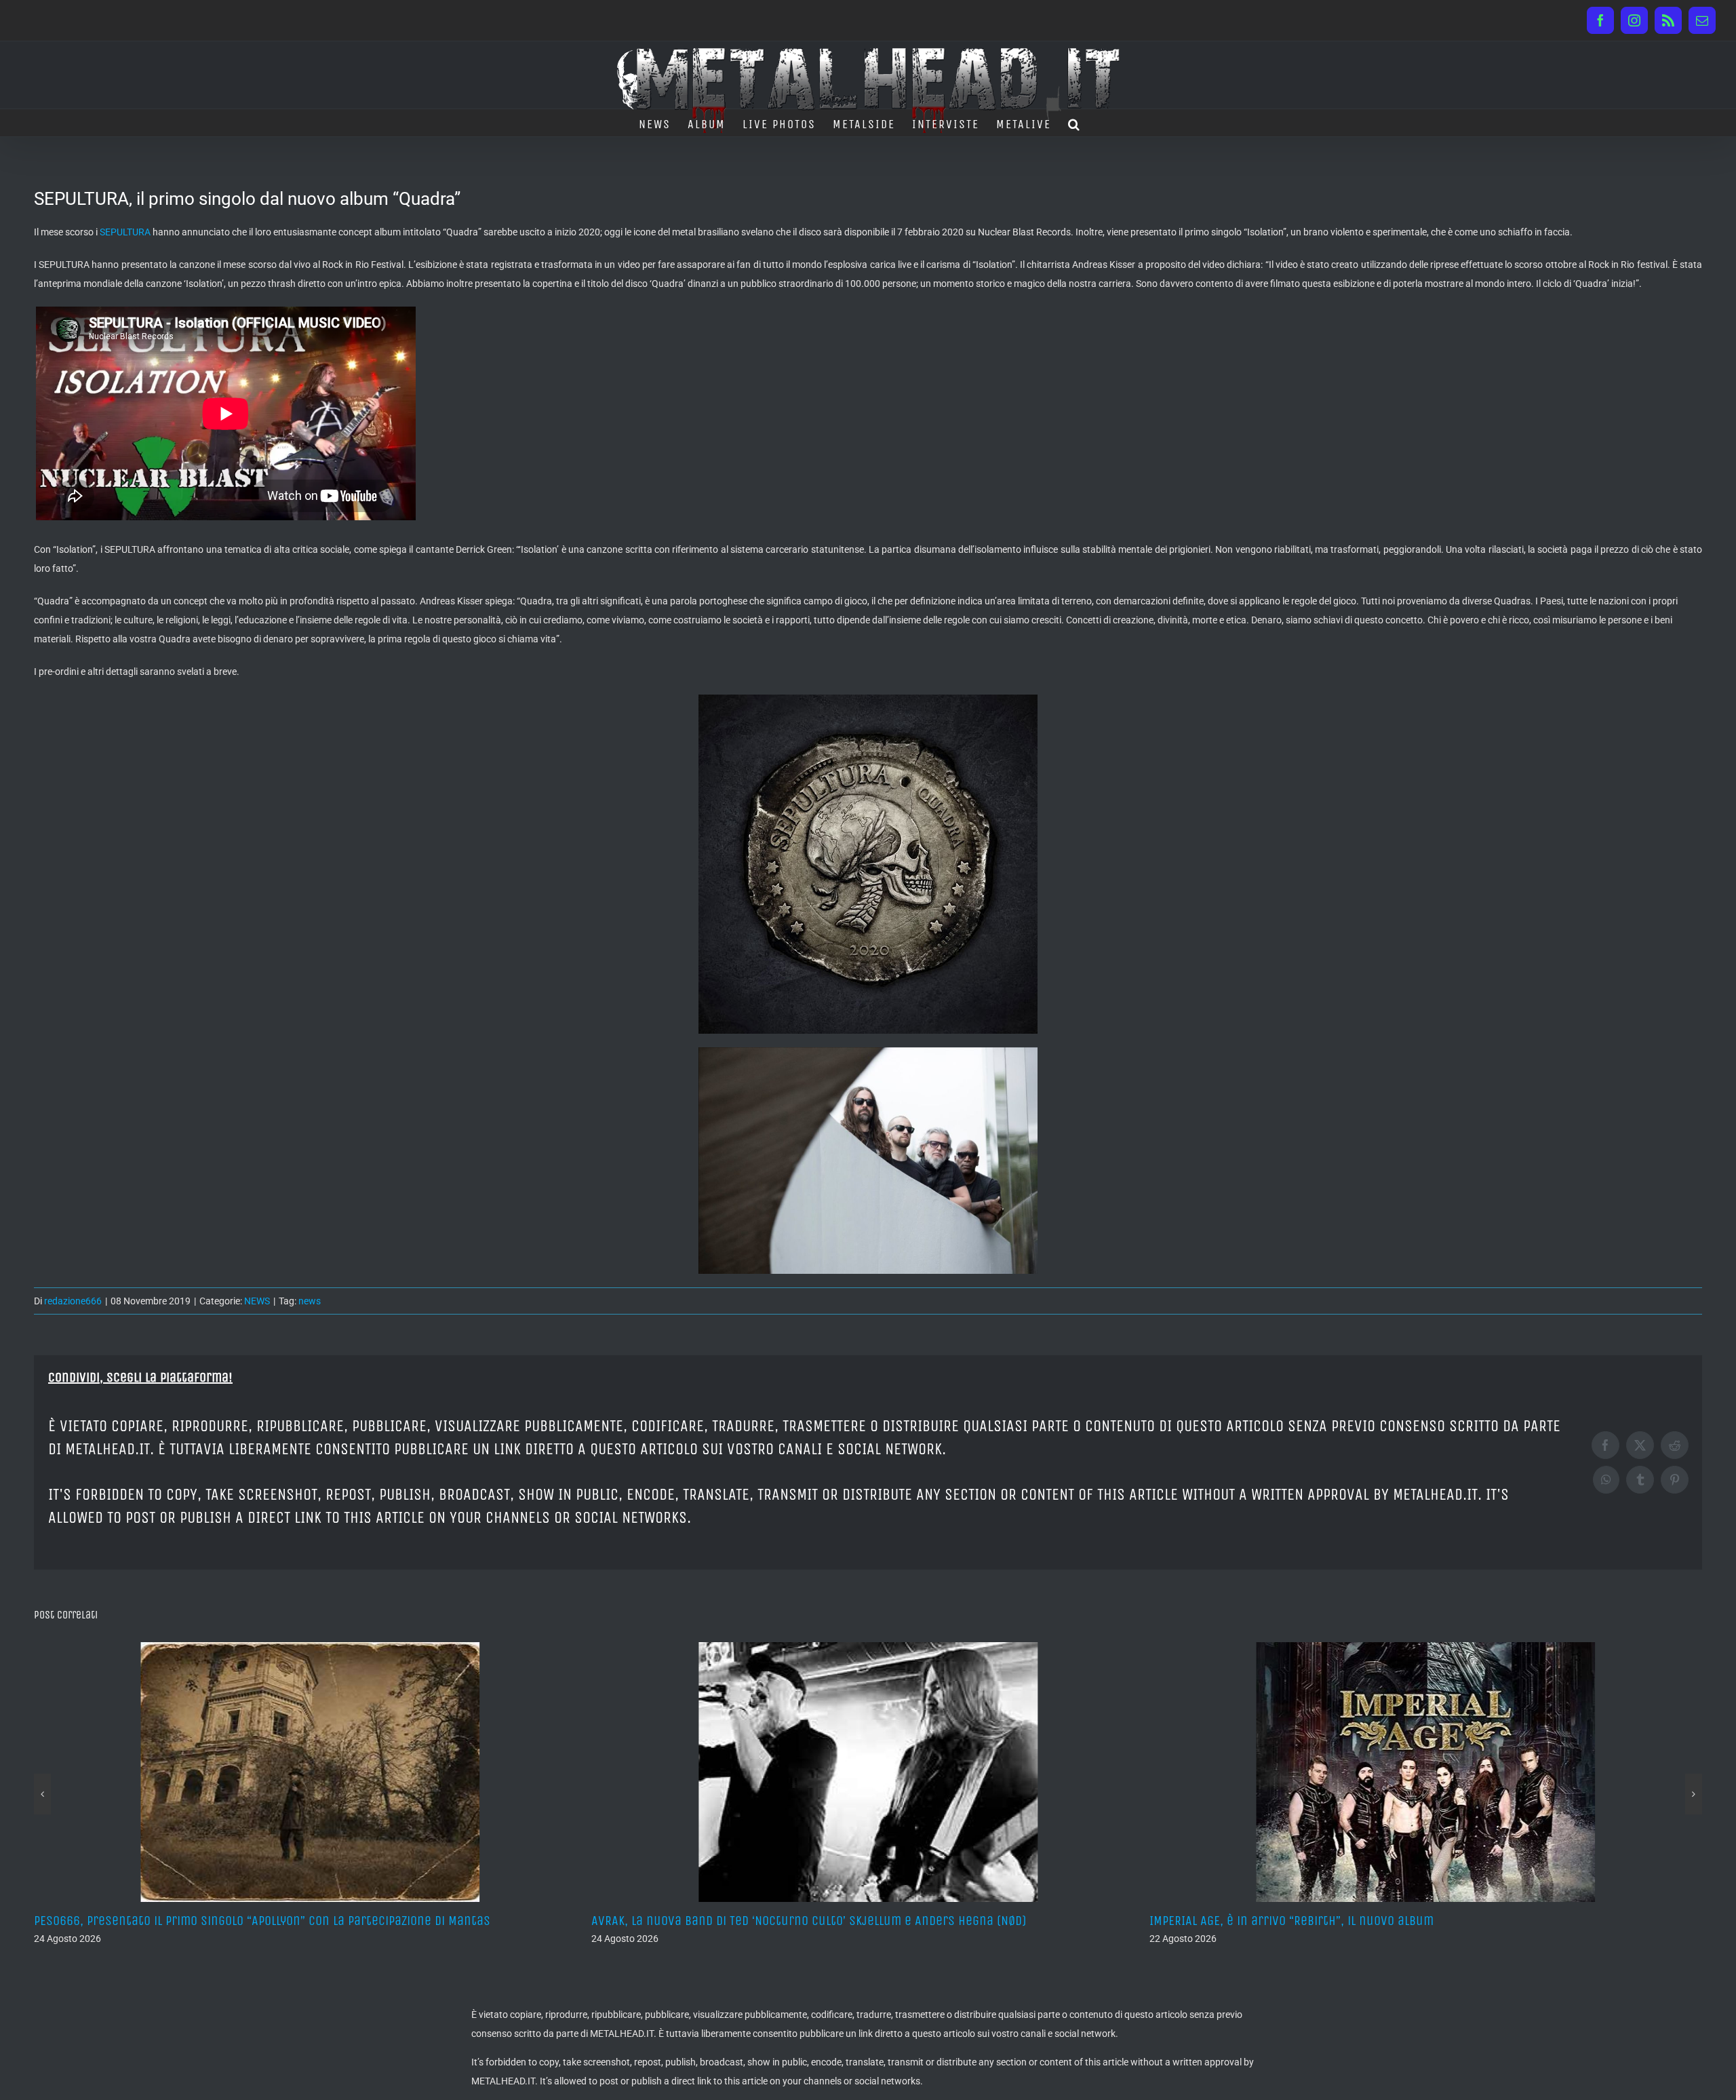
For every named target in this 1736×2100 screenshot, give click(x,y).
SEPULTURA (125, 232)
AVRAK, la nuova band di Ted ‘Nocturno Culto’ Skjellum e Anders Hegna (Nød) (251, 1921)
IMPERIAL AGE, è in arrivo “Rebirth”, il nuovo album (733, 1921)
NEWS (257, 1301)
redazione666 (73, 1301)
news (310, 1301)
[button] (1074, 123)
